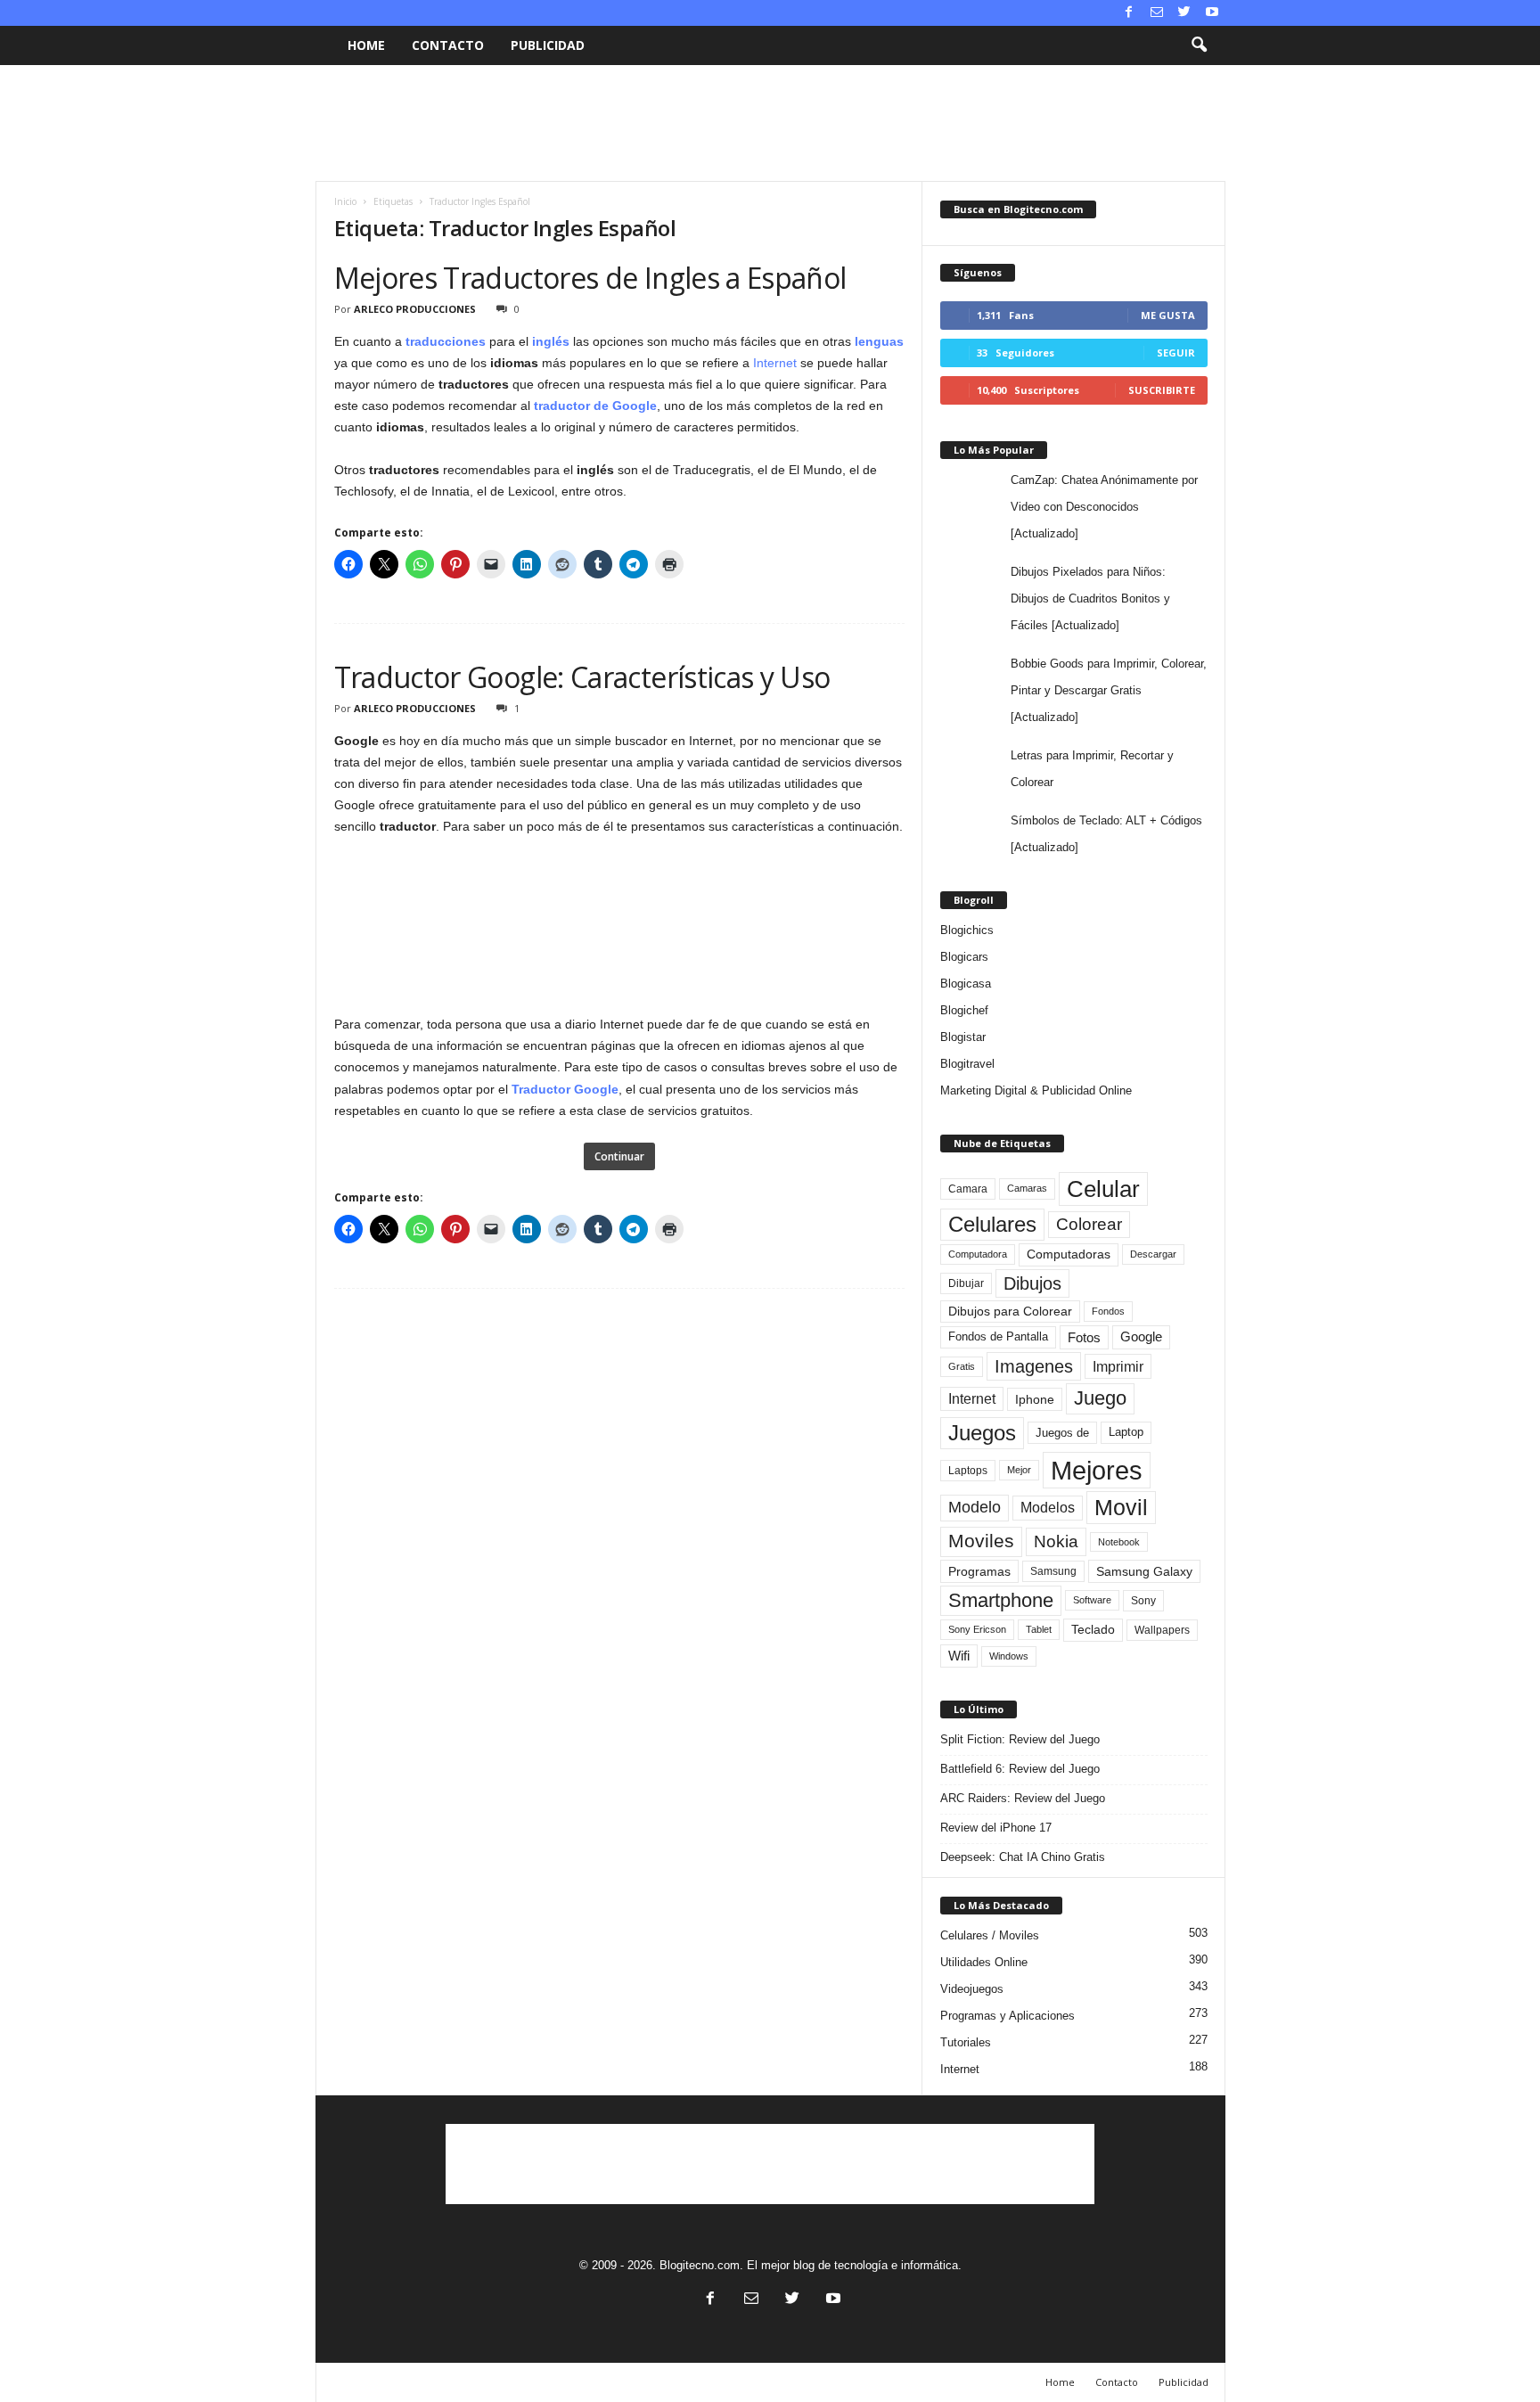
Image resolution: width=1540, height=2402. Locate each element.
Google (1141, 1337)
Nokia (1056, 1541)
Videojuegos (972, 1989)
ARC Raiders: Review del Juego (1023, 1798)
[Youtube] (1212, 13)
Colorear (1089, 1224)
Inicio (345, 201)
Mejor (1019, 1470)
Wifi (959, 1656)
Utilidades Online (984, 1962)
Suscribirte (1162, 390)
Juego (1100, 1398)
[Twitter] (1184, 13)
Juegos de (1062, 1433)
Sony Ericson (977, 1629)
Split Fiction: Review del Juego (1020, 1739)
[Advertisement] (770, 123)
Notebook (1119, 1542)
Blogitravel (967, 1064)
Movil (1121, 1507)
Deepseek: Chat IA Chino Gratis (1023, 1857)
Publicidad (548, 45)
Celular (1103, 1189)
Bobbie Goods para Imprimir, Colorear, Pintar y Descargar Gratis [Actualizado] (1109, 690)
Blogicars (964, 957)
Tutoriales (966, 2042)
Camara (968, 1189)
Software (1092, 1600)
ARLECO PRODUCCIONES (415, 309)
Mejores (1097, 1470)
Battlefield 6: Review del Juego (1020, 1769)
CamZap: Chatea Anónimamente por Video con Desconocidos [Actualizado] (1104, 507)
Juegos (982, 1433)
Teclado (1093, 1629)
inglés (551, 341)
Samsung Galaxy (1144, 1571)
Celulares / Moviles (990, 1935)
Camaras (1027, 1188)
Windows (1009, 1656)
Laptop (1126, 1432)
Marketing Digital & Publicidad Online (1036, 1090)
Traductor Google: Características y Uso (582, 677)
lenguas (879, 341)
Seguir (1176, 353)
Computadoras (1069, 1254)
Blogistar (963, 1037)
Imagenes (1034, 1366)
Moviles (981, 1541)
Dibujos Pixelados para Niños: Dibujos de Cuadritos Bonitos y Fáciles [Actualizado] (1090, 598)
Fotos (1084, 1337)
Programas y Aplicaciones (1008, 2016)
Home (366, 45)
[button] (1199, 45)
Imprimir (1118, 1366)
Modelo (975, 1507)
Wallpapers (1162, 1630)
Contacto (448, 45)
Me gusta (1168, 315)
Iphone (1035, 1399)
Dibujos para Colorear (1010, 1312)
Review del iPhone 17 (996, 1828)
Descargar (1153, 1254)
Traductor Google (565, 1089)
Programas (979, 1571)
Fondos (1108, 1311)
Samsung (1053, 1571)
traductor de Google (595, 406)
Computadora (978, 1254)
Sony (1143, 1601)
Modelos (1048, 1508)
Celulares (992, 1224)
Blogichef (964, 1010)
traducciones (446, 341)
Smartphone (1001, 1600)
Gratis (962, 1366)
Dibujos (1032, 1283)
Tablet (1039, 1629)
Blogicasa (966, 984)
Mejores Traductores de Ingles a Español (590, 278)
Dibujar (966, 1283)
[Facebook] (1129, 13)
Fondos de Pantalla (998, 1336)
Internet (775, 363)
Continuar (619, 1156)
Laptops (968, 1471)
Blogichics (967, 930)
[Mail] (1157, 13)
